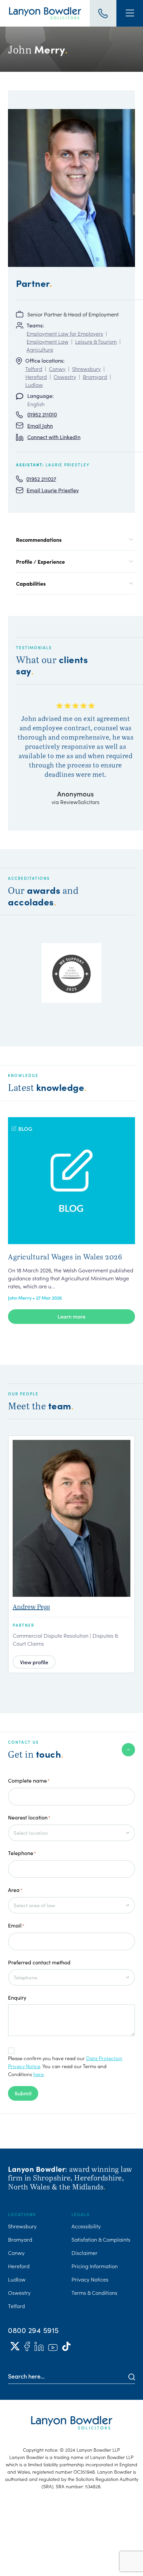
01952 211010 (42, 414)
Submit (23, 2093)
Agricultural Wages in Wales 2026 (65, 1256)
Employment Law (48, 341)
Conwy (57, 369)
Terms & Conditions (94, 2292)
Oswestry (65, 377)
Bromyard (95, 377)
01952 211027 (41, 479)
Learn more (71, 1316)
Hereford (36, 377)
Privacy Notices (90, 2279)
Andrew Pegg (31, 1607)
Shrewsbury (86, 369)
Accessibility (86, 2226)
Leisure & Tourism (96, 341)
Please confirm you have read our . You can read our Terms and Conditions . (65, 2066)
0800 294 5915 (33, 2330)
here (38, 2074)
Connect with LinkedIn (54, 437)
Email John (40, 426)
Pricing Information (95, 2266)
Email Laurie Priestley (53, 490)
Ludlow (34, 385)
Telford (34, 369)
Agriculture (40, 349)
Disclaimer (84, 2253)
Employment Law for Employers (65, 333)
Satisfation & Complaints (101, 2239)
